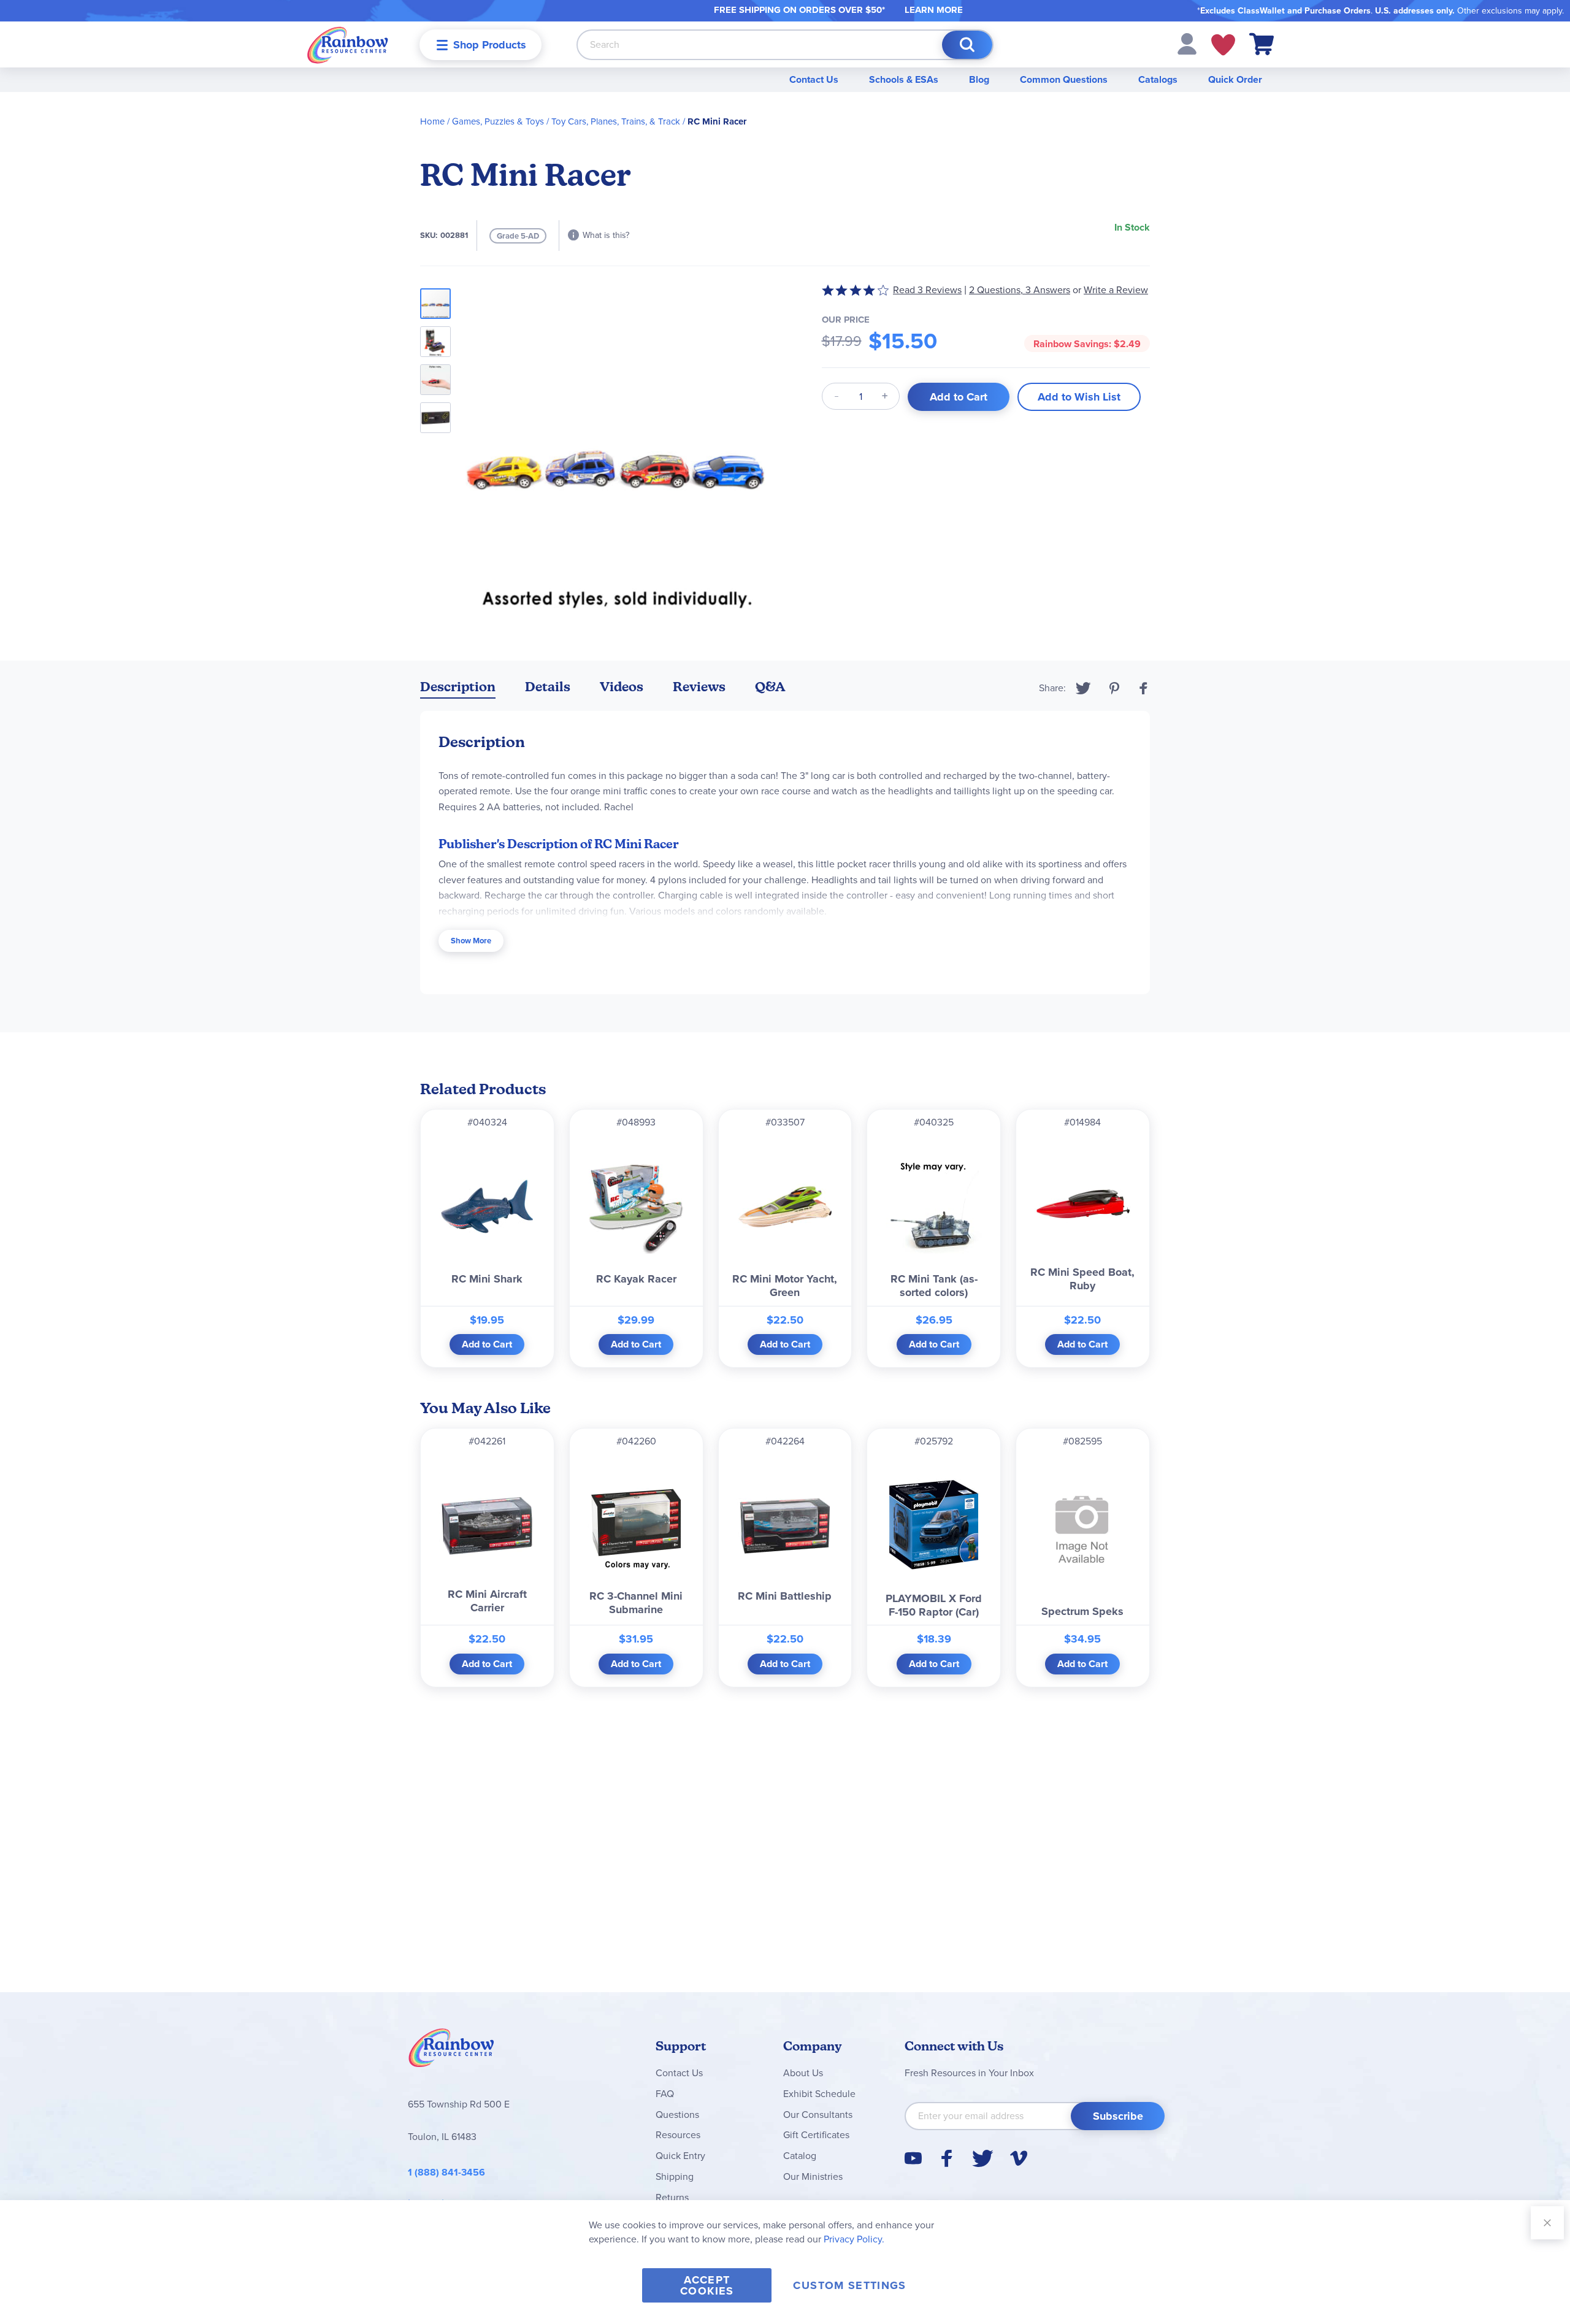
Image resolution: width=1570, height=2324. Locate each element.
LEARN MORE (934, 10)
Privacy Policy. (854, 2239)
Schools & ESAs (904, 79)
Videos (622, 687)
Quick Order (1235, 79)
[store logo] (348, 44)
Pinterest (1114, 688)
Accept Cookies (707, 2285)
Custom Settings (849, 2285)
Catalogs (1158, 79)
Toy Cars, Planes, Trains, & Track (616, 121)
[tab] (458, 689)
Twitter (1083, 688)
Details (548, 687)
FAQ (665, 2094)
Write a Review (1116, 290)
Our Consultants (818, 2115)
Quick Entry (680, 2156)
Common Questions (1064, 79)
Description (458, 687)
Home (432, 121)
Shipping (675, 2176)
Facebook (1144, 688)
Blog (979, 79)
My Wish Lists (1223, 45)
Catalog (800, 2156)
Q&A (770, 687)
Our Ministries (813, 2176)
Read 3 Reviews (927, 290)
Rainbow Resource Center (451, 2051)
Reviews (699, 687)
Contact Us (814, 79)
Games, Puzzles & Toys (498, 121)
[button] (1187, 43)
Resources (678, 2135)
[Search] (967, 45)
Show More (471, 941)
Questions (677, 2115)
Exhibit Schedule (819, 2094)
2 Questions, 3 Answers (1020, 290)
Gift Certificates (816, 2135)
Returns (672, 2197)
